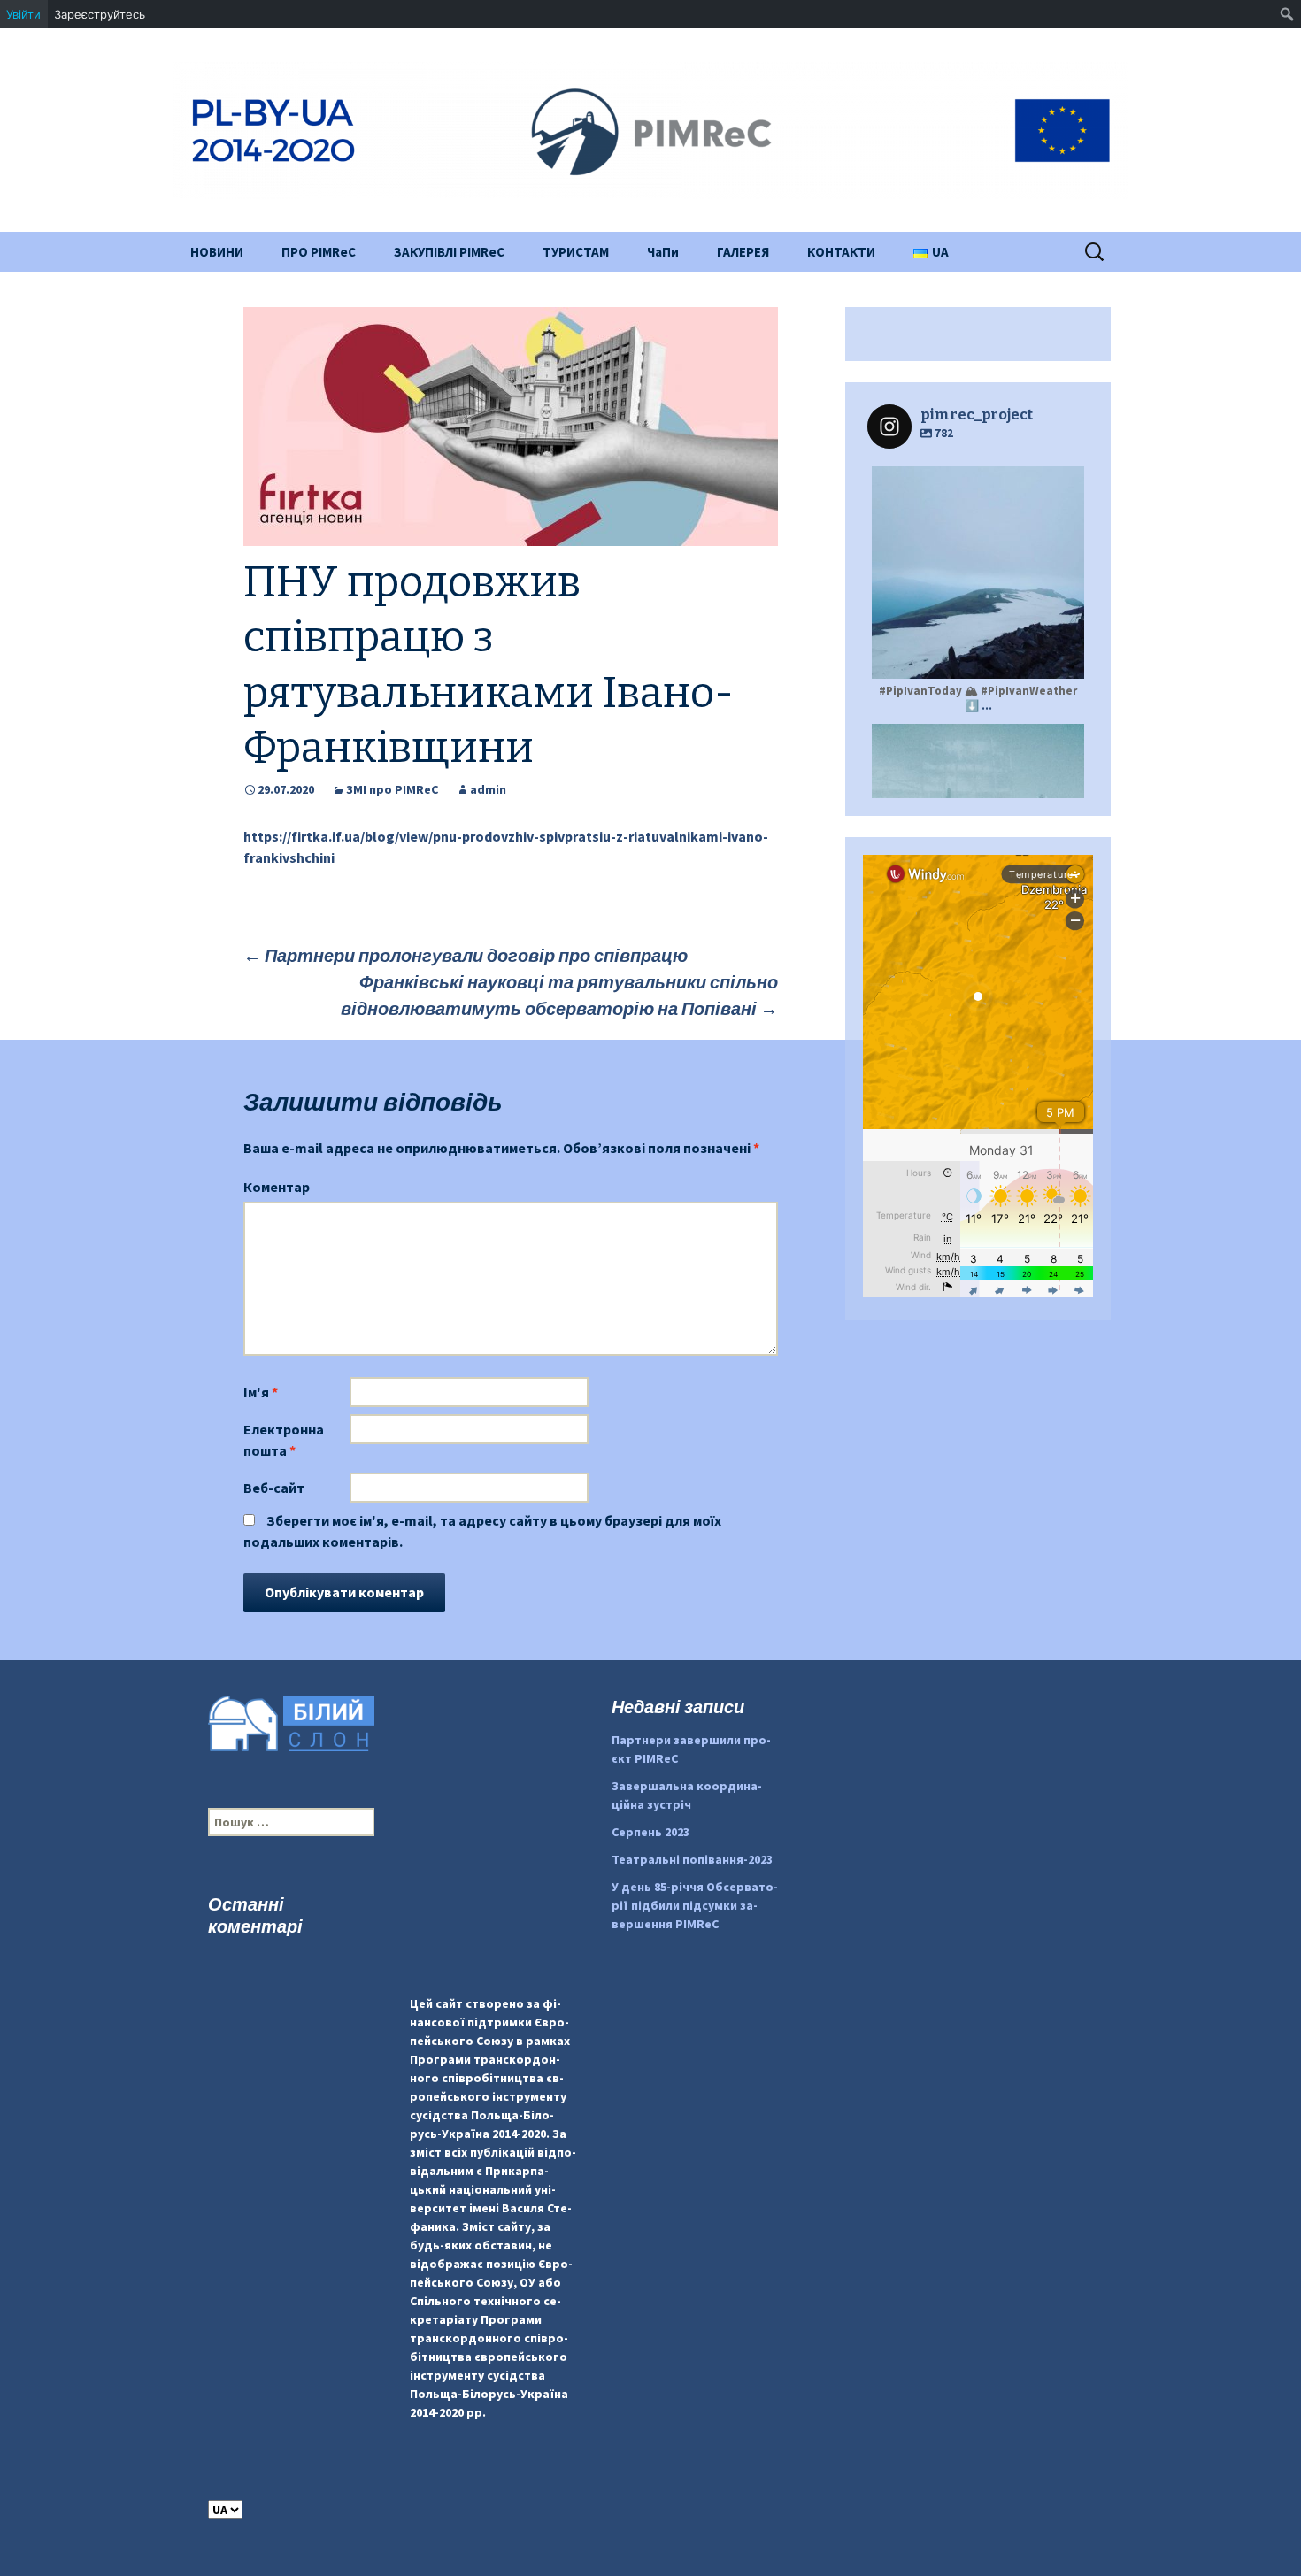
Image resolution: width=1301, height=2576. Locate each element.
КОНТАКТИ (841, 252)
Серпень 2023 (650, 1832)
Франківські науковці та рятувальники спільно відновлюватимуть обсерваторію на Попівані (559, 995)
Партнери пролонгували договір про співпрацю (466, 955)
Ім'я (261, 1392)
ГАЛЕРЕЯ (743, 252)
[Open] (978, 573)
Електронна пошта (284, 1440)
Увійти (23, 14)
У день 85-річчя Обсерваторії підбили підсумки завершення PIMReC (695, 1905)
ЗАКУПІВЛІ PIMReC (449, 252)
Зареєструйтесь (100, 14)
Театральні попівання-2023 (692, 1859)
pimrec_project (976, 482)
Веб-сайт (274, 1488)
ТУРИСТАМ (576, 252)
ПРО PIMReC (319, 252)
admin (488, 789)
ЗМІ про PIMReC (392, 789)
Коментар (277, 1187)
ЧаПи (663, 252)
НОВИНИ (217, 252)
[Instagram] (1062, 657)
